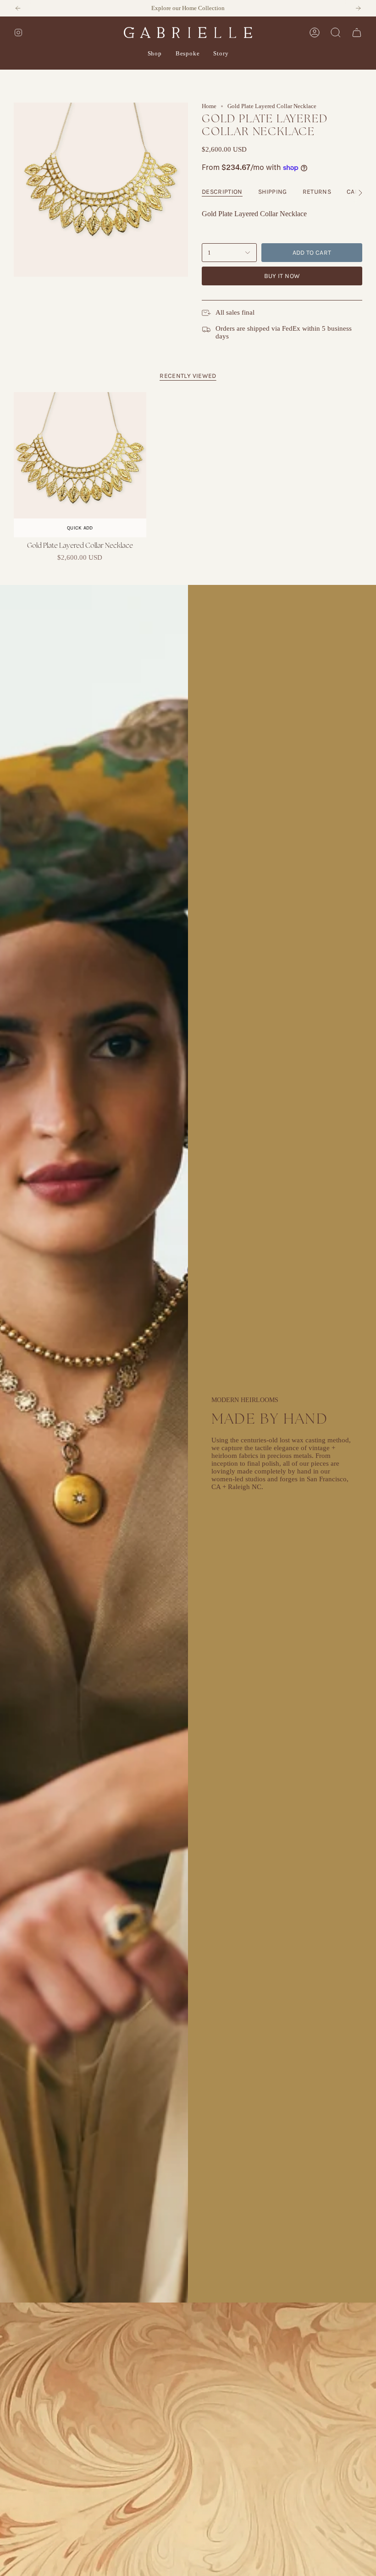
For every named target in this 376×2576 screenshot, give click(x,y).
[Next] (358, 8)
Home (209, 106)
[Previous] (18, 8)
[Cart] (357, 33)
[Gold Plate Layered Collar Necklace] (80, 465)
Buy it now (282, 276)
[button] (155, 54)
